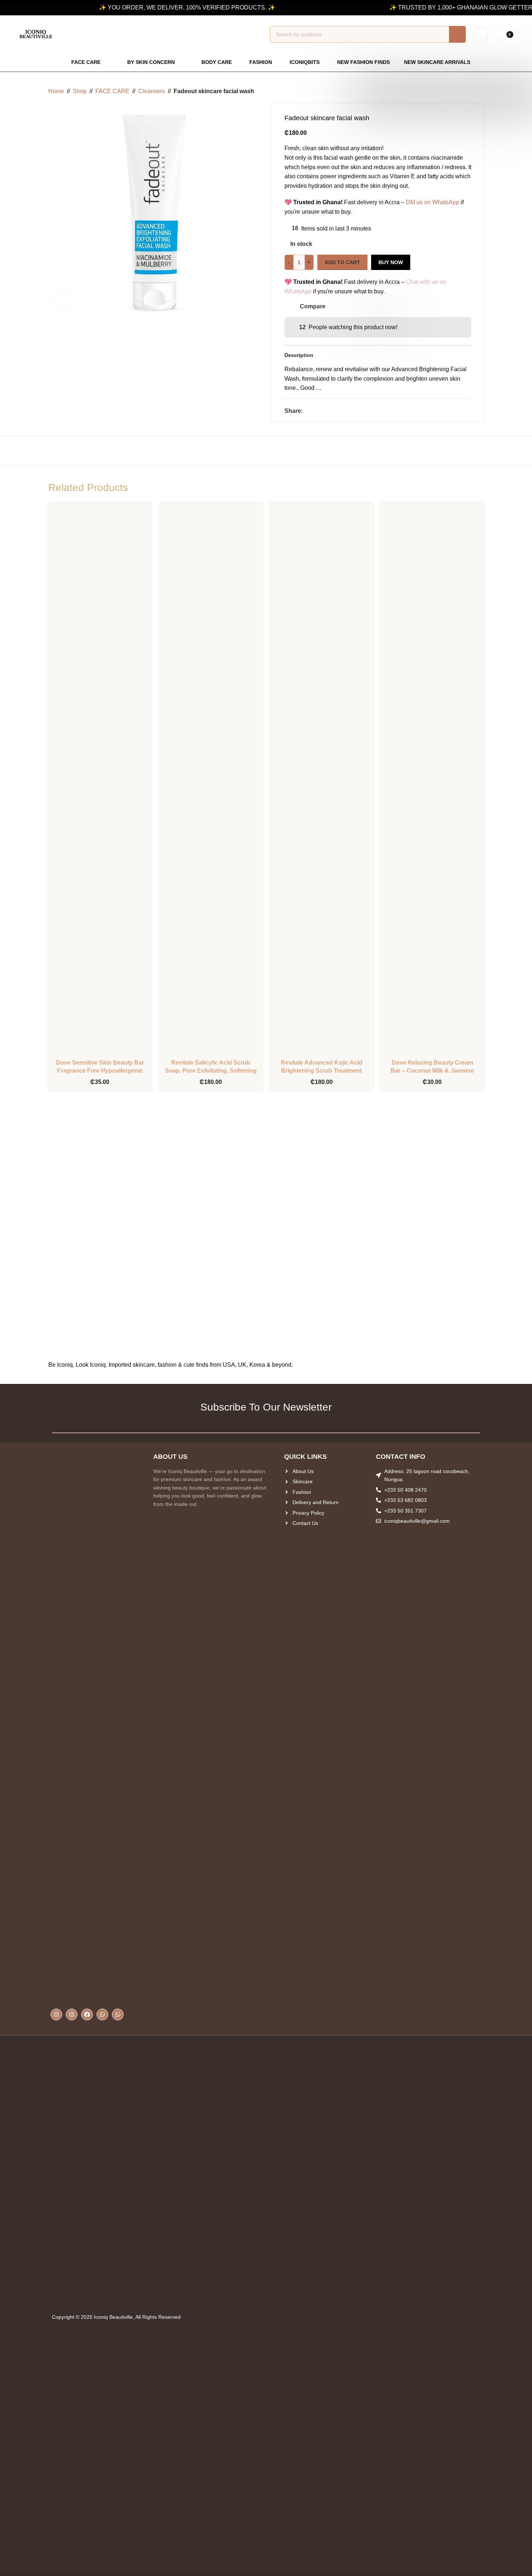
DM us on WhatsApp (433, 202)
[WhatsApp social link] (325, 411)
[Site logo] (36, 34)
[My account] (481, 34)
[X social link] (316, 411)
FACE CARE (112, 91)
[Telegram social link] (333, 411)
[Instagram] (56, 2014)
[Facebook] (87, 2014)
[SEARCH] (457, 34)
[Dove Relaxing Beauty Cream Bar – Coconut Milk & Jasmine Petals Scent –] (432, 781)
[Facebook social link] (307, 411)
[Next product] (480, 91)
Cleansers (152, 91)
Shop (80, 91)
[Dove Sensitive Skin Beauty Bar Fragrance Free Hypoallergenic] (100, 781)
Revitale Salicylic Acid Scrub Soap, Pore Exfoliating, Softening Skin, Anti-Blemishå (211, 1071)
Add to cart (342, 262)
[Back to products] (471, 91)
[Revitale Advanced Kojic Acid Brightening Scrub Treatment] (322, 781)
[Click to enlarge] (63, 301)
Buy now (391, 262)
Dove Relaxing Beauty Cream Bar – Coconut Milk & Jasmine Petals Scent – (432, 1071)
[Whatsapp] (102, 2014)
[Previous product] (462, 91)
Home (56, 91)
